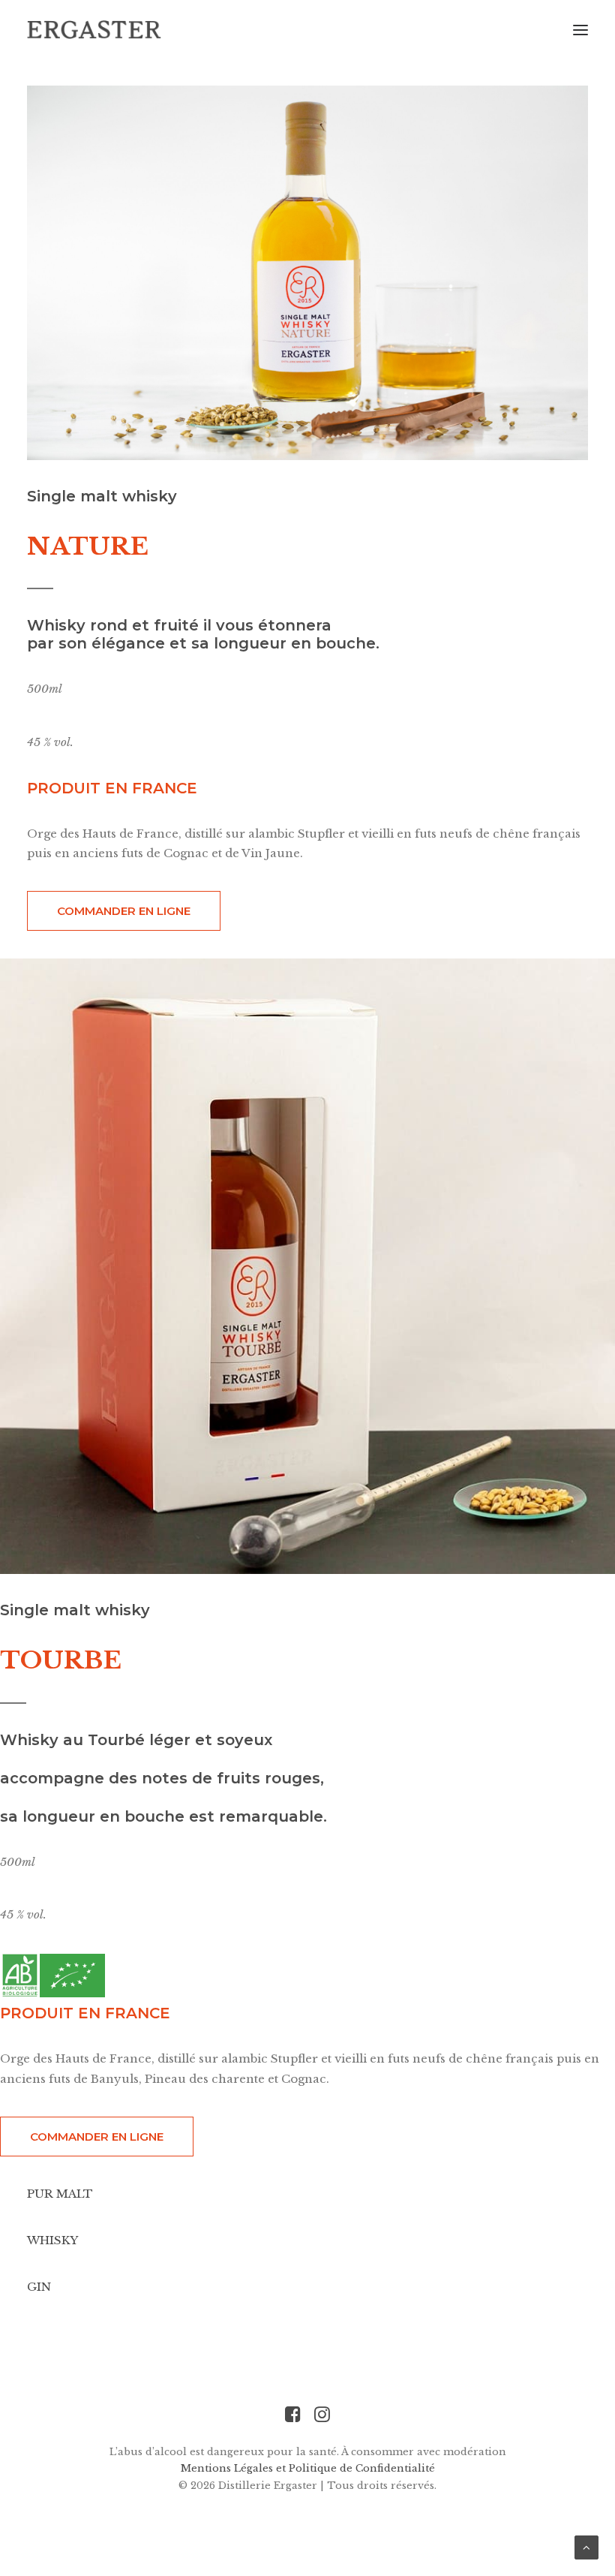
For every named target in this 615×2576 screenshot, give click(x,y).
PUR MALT (60, 2194)
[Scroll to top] (586, 2546)
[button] (580, 30)
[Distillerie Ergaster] (94, 30)
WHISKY (52, 2240)
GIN (39, 2287)
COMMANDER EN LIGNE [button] (124, 911)
